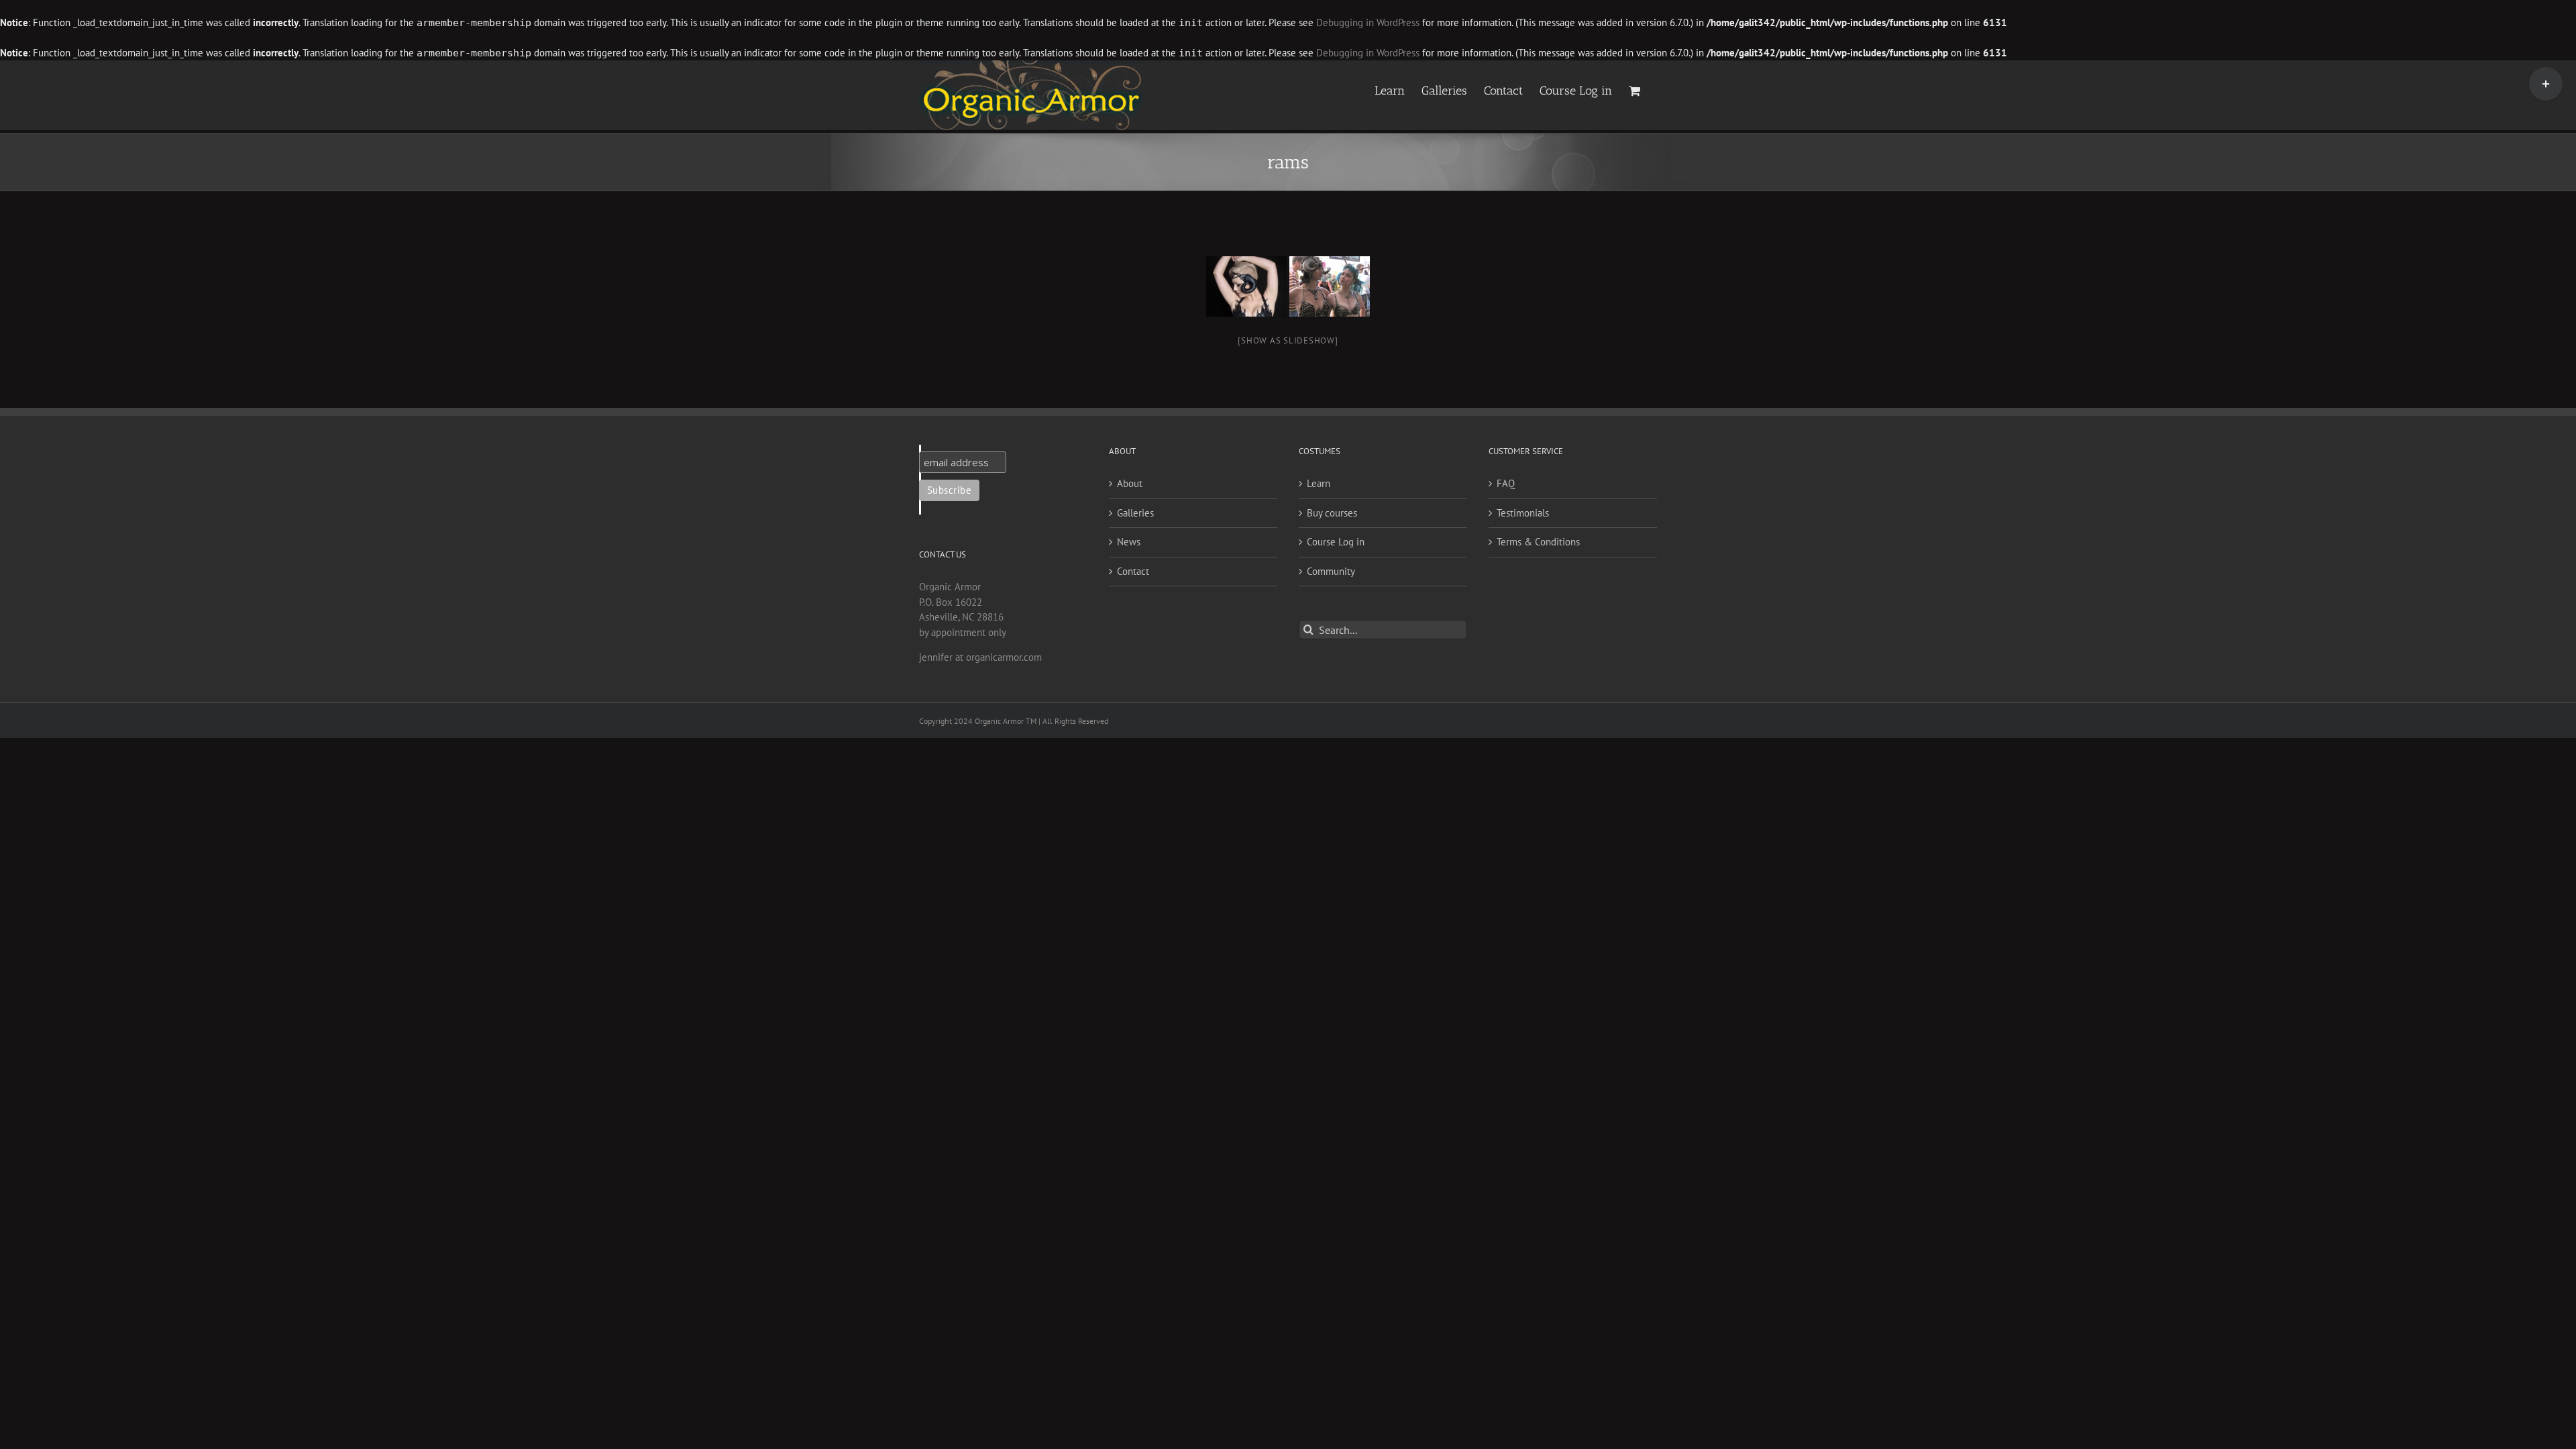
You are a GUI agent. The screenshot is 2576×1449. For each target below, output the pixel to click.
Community (1331, 571)
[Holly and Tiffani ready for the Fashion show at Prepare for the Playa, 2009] (1330, 286)
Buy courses (1332, 513)
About (1130, 483)
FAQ (1506, 483)
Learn (1319, 483)
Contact (1133, 571)
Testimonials (1523, 513)
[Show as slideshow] (1288, 340)
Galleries (1135, 513)
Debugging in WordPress (1368, 22)
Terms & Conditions (1538, 542)
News (1129, 542)
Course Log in (1336, 542)
